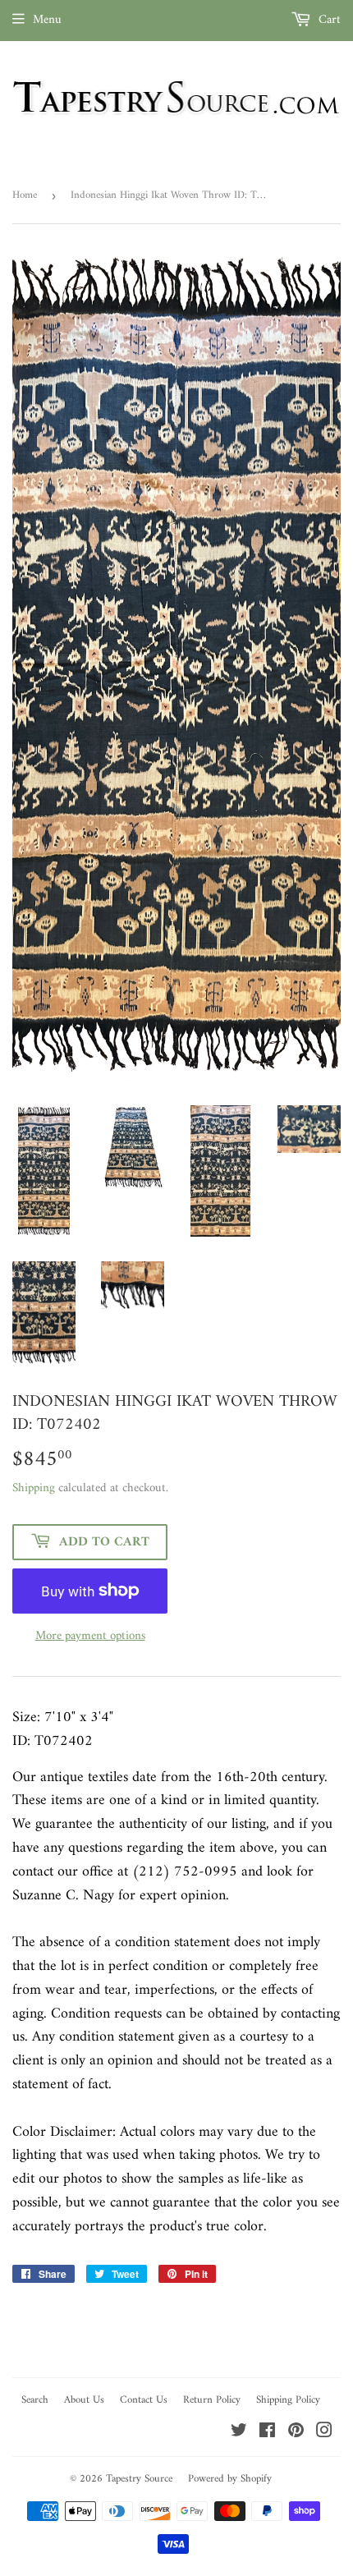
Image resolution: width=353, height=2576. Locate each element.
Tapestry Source (139, 2479)
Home (25, 195)
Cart (328, 20)
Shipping (34, 1488)
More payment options (90, 1637)
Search (35, 2400)
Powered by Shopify (230, 2479)
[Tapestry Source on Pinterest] (296, 2434)
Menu (47, 20)
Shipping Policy (288, 2400)
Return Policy (212, 2400)
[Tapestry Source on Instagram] (324, 2434)
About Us (84, 2400)
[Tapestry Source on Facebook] (267, 2434)
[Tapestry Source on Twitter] (239, 2434)
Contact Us (144, 2400)
